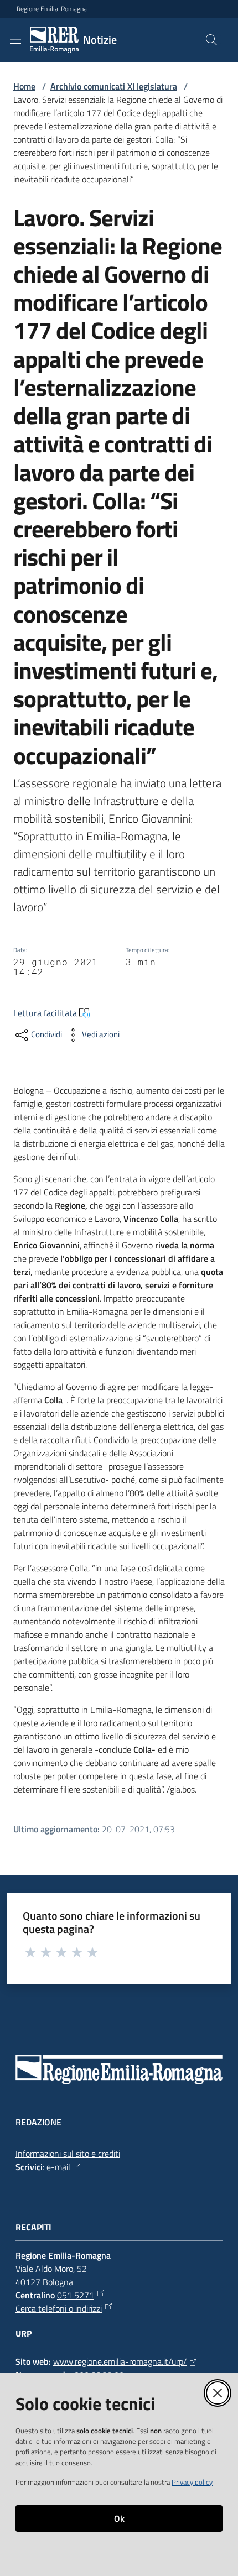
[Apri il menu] (15, 40)
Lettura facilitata (45, 1013)
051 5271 (76, 2295)
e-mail (58, 2167)
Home (24, 86)
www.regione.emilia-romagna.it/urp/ (120, 2361)
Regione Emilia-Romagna (52, 9)
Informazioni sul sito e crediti (68, 2154)
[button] (211, 40)
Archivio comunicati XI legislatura (114, 86)
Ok (119, 2518)
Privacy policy (192, 2482)
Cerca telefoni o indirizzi (59, 2308)
